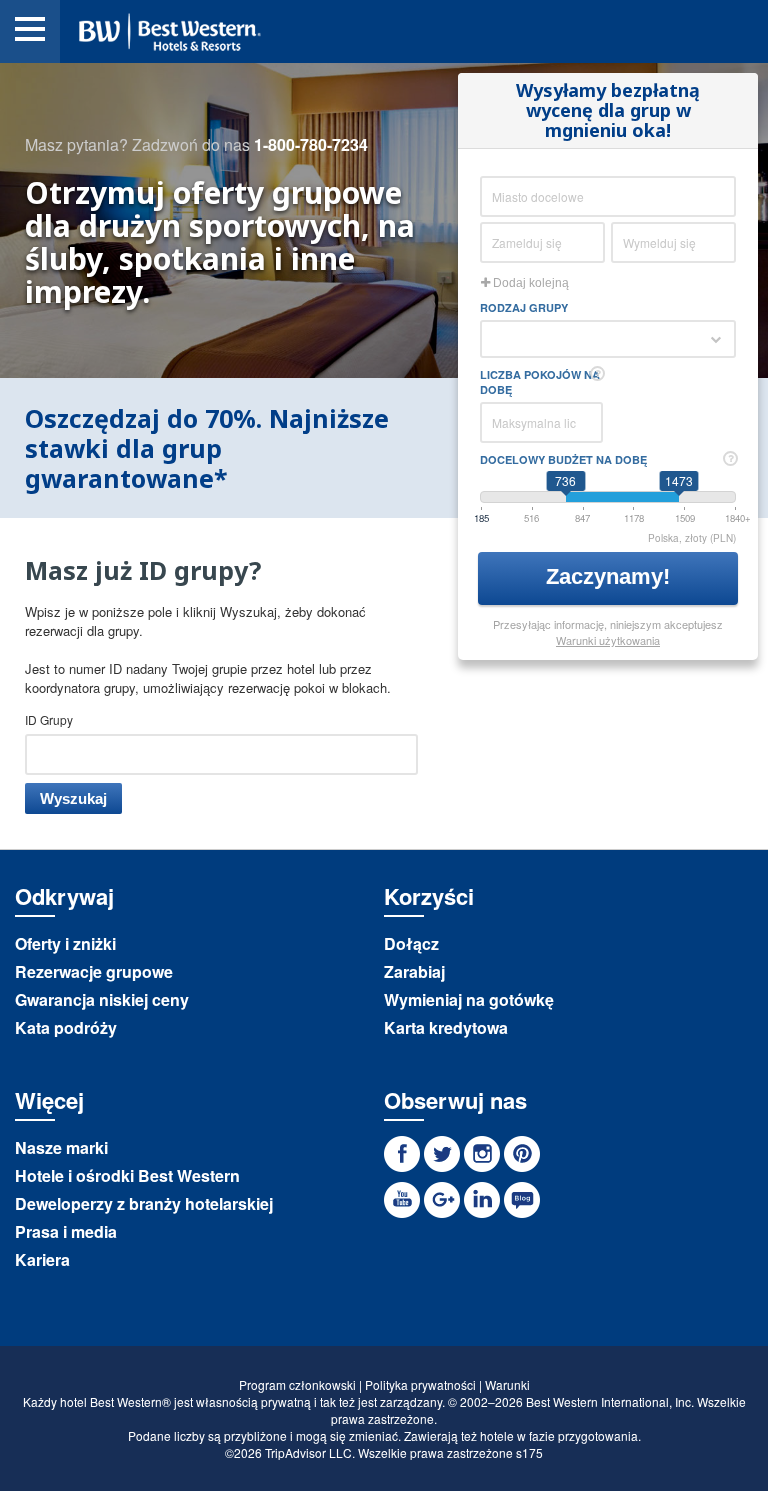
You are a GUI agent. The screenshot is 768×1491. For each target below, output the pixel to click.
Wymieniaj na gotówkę (469, 999)
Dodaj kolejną (529, 283)
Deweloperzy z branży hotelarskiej (144, 1203)
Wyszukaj (73, 798)
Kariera (42, 1259)
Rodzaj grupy (524, 307)
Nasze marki (61, 1147)
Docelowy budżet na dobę (563, 459)
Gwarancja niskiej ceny (102, 999)
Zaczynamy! (611, 576)
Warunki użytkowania (608, 640)
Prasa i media (66, 1231)
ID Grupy (49, 719)
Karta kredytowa (446, 1027)
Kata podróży (66, 1027)
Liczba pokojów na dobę (540, 382)
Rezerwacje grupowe (94, 971)
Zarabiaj (414, 971)
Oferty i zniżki (65, 943)
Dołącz (411, 943)
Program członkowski (297, 1384)
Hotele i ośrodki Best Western (127, 1175)
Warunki (507, 1384)
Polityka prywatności (420, 1384)
